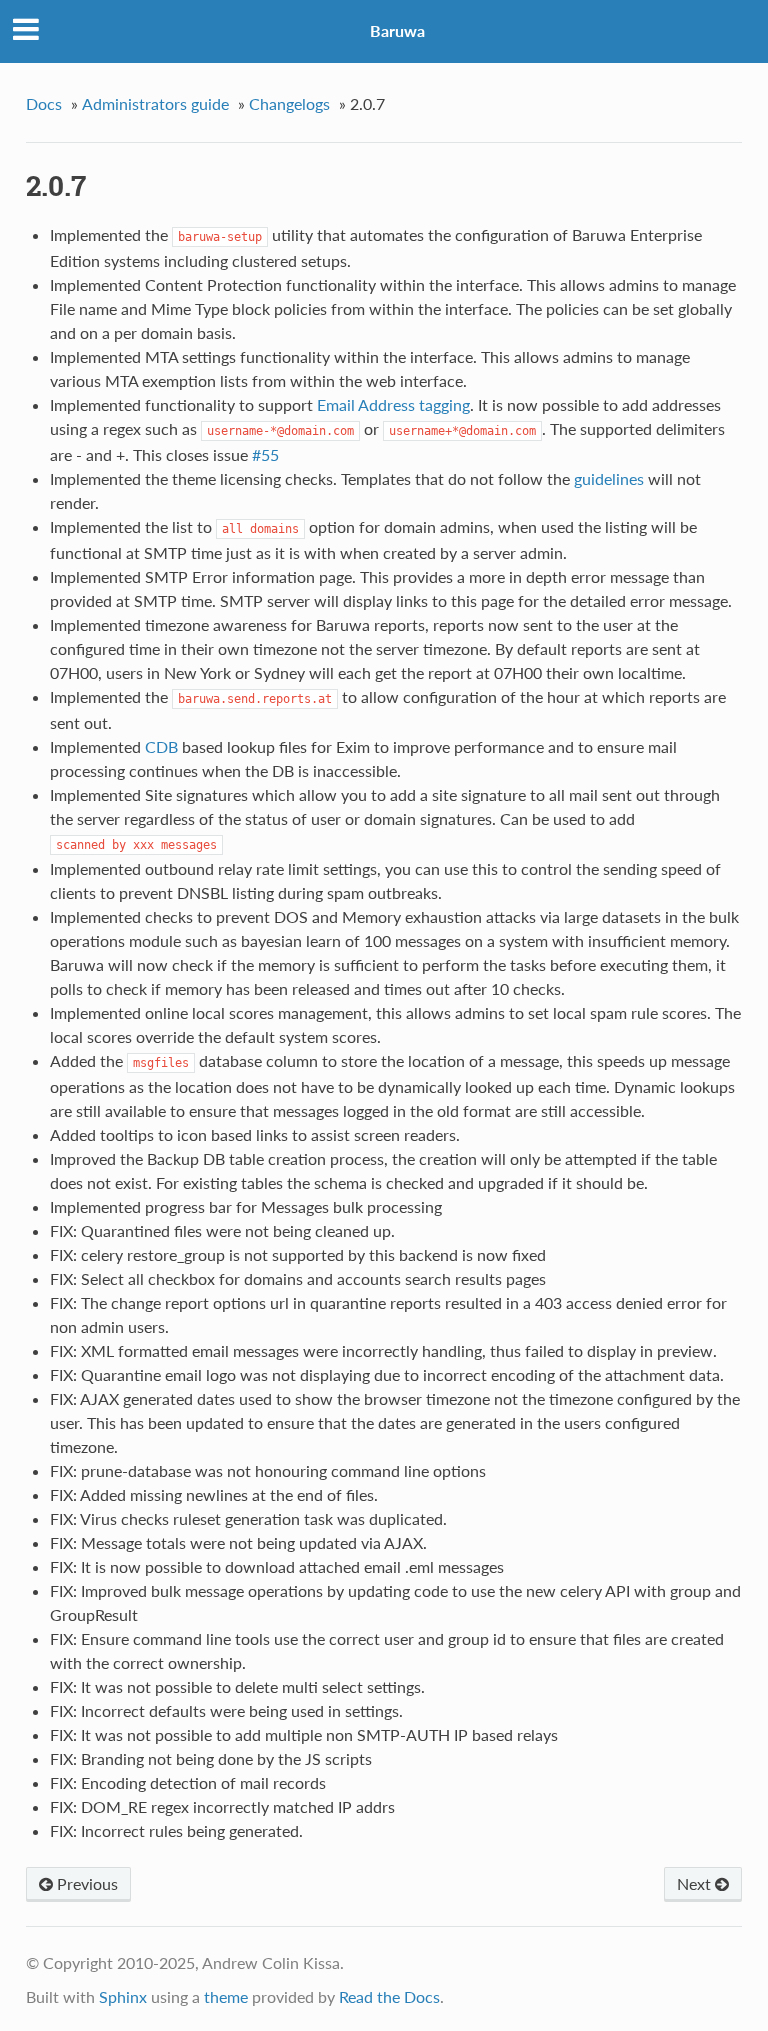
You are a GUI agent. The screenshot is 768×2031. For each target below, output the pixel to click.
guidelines (609, 478)
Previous (85, 1883)
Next (696, 1883)
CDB (161, 746)
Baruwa (397, 30)
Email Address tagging (393, 404)
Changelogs (289, 103)
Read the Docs (389, 1996)
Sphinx (123, 1996)
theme (226, 1996)
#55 (265, 454)
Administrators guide (155, 103)
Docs (44, 103)
